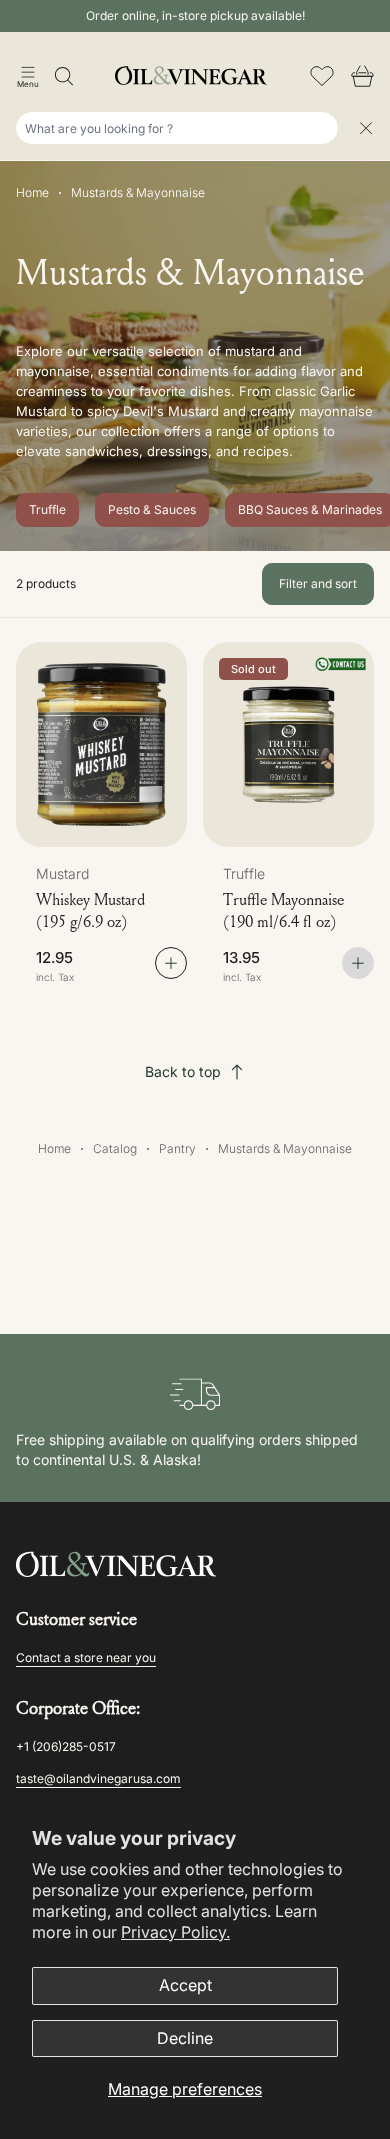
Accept (185, 1985)
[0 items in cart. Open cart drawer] (362, 76)
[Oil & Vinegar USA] (195, 75)
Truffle (47, 509)
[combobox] (177, 128)
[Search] (64, 76)
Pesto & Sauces (152, 509)
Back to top (183, 1071)
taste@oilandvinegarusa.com (98, 1778)
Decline (185, 2038)
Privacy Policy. (175, 1932)
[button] (28, 76)
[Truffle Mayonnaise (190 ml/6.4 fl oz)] (288, 744)
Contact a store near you (86, 1657)
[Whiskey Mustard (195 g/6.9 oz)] (101, 744)
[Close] (366, 128)
